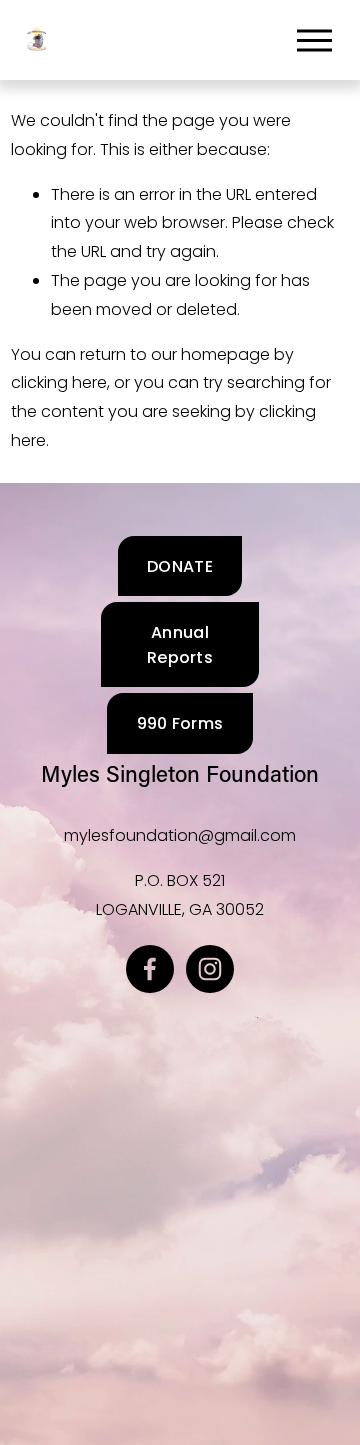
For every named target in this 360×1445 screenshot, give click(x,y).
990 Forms (180, 723)
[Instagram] (210, 969)
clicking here (59, 382)
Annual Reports (180, 645)
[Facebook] (150, 969)
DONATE (180, 566)
